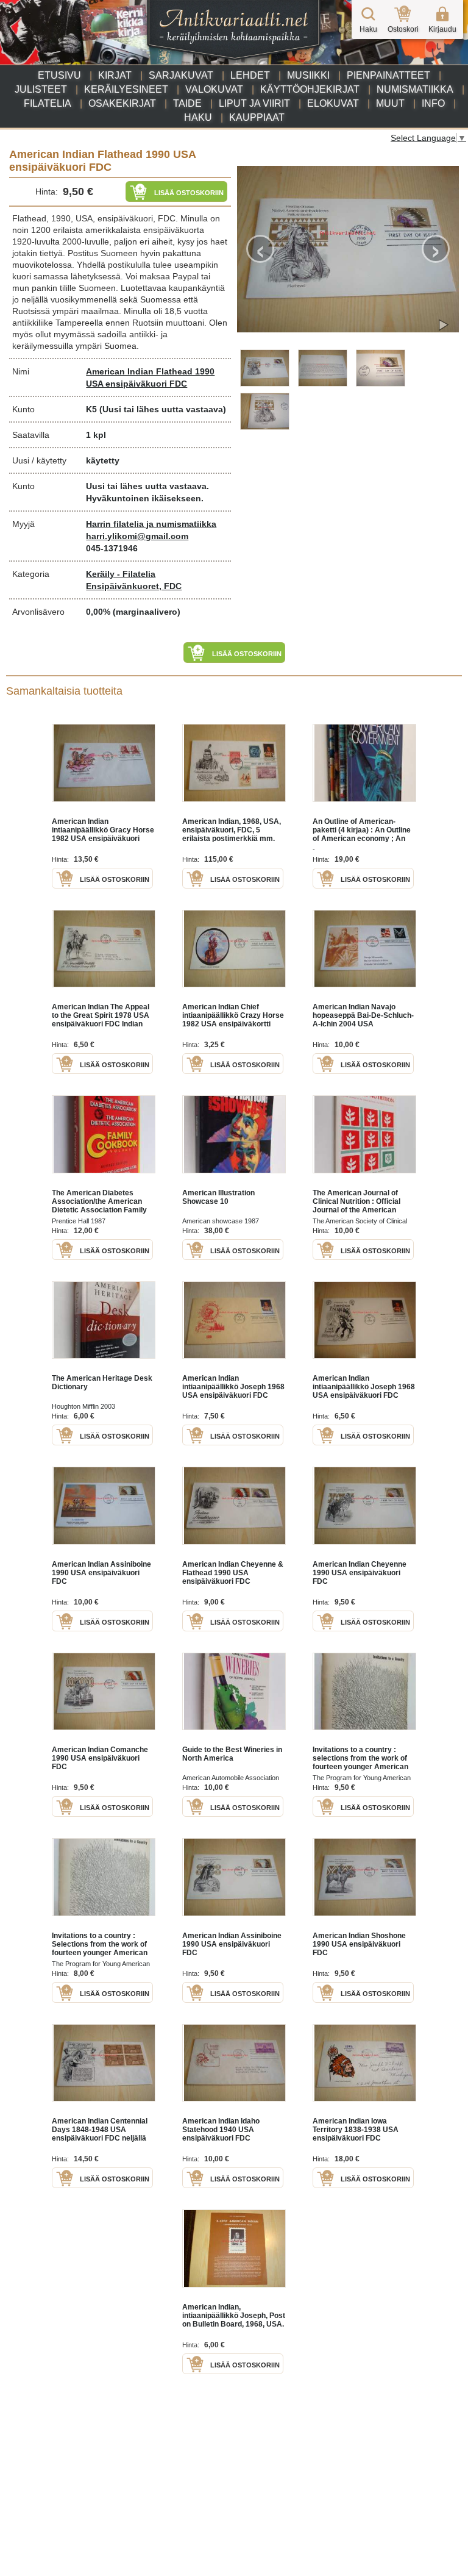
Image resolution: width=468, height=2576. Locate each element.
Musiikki (308, 75)
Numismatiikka (415, 89)
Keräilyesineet (126, 89)
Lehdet (250, 75)
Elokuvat (333, 103)
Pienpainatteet (388, 75)
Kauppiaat (257, 117)
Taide (187, 103)
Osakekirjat (122, 103)
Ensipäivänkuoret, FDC (134, 586)
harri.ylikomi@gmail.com (137, 536)
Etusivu (59, 75)
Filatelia (48, 103)
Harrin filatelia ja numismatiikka (151, 524)
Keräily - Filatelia (121, 574)
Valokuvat (214, 89)
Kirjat (115, 75)
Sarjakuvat (181, 75)
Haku (198, 117)
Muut (390, 103)
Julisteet (41, 89)
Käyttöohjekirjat (310, 89)
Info (433, 103)
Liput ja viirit (254, 103)
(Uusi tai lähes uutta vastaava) (163, 409)
